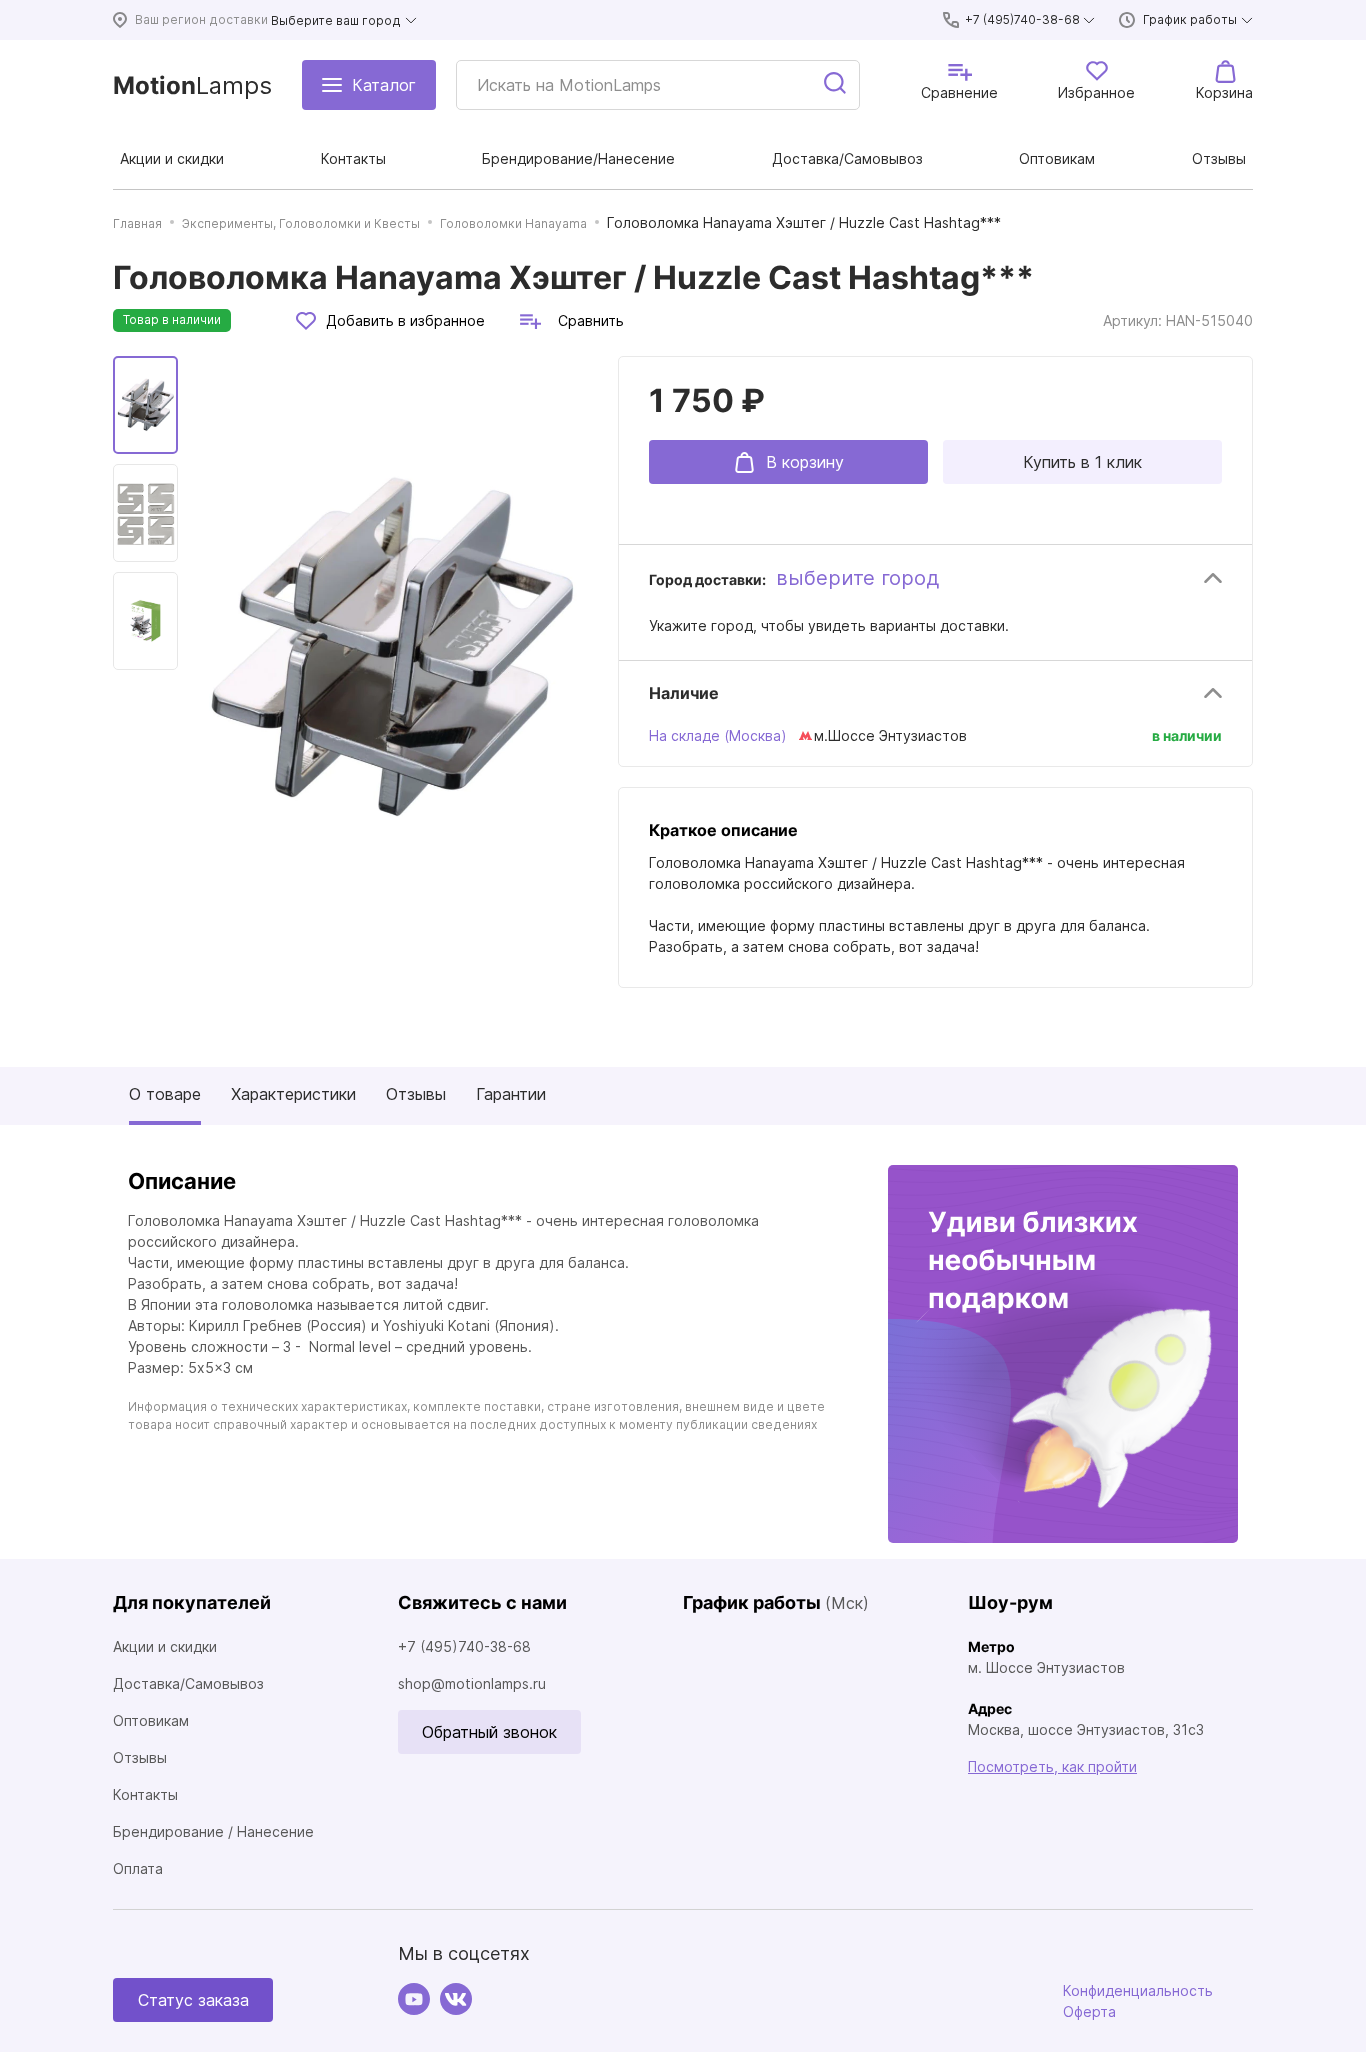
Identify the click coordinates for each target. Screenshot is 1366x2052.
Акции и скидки (165, 1646)
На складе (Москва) (718, 735)
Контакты (145, 1794)
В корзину (805, 462)
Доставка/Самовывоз (188, 1683)
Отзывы (416, 1094)
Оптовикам (151, 1720)
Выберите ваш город (336, 20)
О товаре (165, 1094)
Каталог (384, 85)
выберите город (857, 578)
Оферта (1089, 2011)
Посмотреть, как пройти (1052, 1766)
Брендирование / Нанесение (213, 1831)
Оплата (138, 1868)
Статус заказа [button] (193, 2000)
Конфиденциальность (1138, 1990)
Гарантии (511, 1094)
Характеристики (293, 1094)
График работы (1190, 19)
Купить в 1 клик (1082, 462)
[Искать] (836, 85)
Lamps (192, 85)
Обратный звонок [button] (489, 1732)
